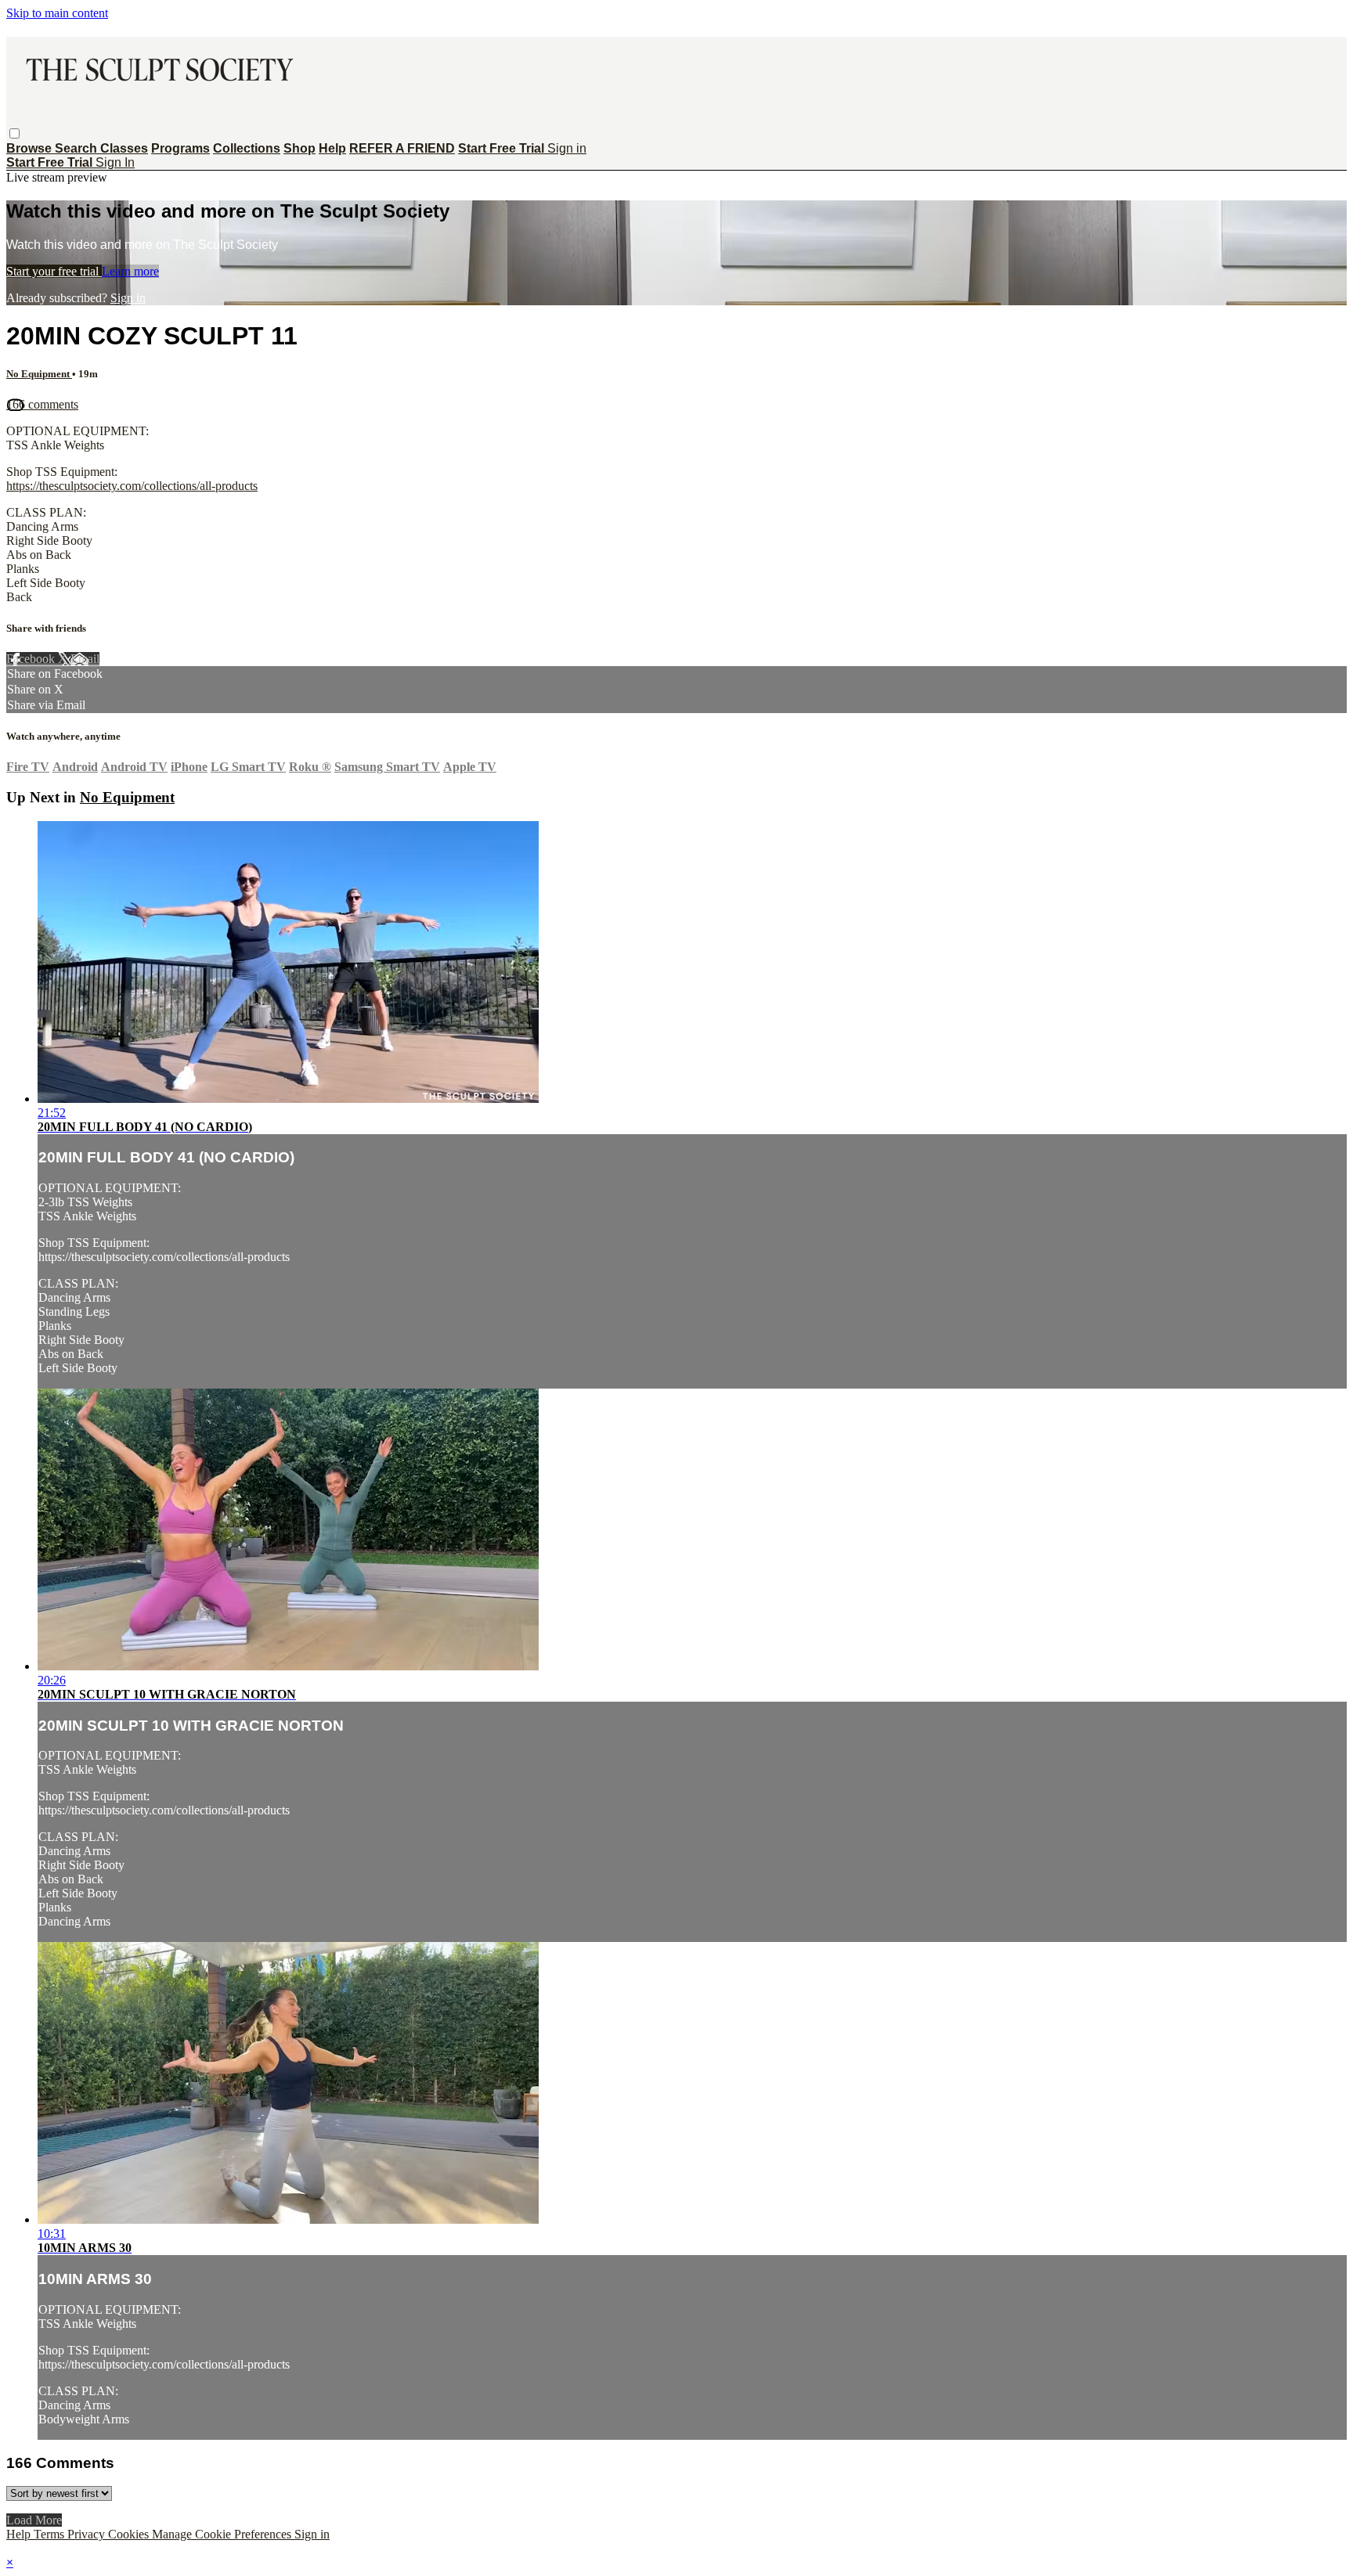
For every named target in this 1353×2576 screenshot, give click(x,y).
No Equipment (39, 374)
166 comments (42, 404)
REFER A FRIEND (402, 148)
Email (85, 659)
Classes (124, 148)
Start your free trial (54, 271)
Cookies (130, 2534)
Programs (180, 148)
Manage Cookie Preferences (223, 2534)
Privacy (88, 2534)
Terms (51, 2534)
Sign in (567, 148)
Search (78, 148)
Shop (299, 148)
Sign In (115, 162)
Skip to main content (57, 13)
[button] (14, 133)
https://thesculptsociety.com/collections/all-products (132, 486)
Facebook (32, 659)
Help (332, 148)
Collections (247, 148)
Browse (31, 148)
